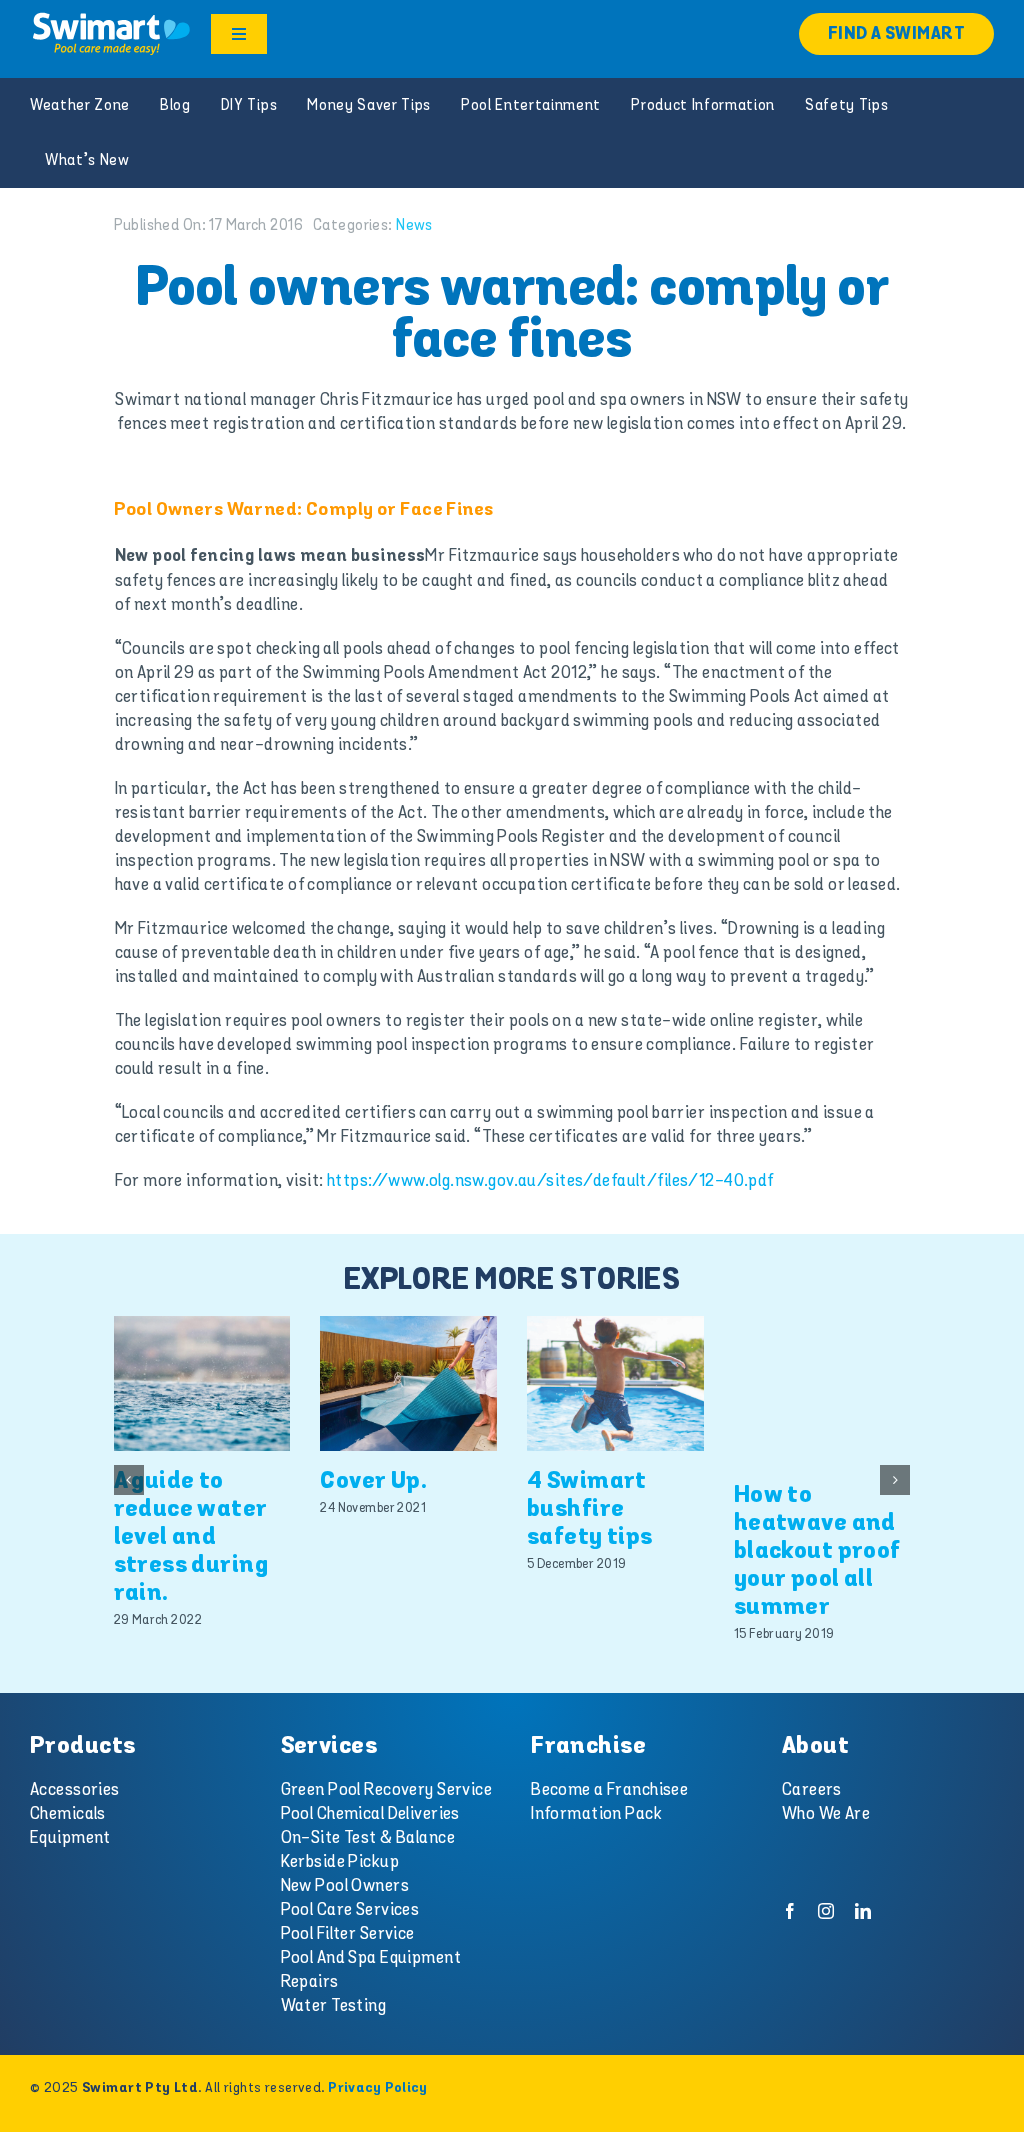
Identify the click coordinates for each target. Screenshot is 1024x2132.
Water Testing (334, 2006)
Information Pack (596, 1814)
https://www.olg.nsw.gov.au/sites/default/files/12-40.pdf (550, 1181)
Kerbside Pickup (340, 1862)
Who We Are (826, 1814)
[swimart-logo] (111, 18)
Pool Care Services (350, 1910)
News (414, 225)
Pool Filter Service (348, 1934)
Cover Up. (373, 1481)
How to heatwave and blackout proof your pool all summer (817, 1551)
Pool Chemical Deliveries (370, 1814)
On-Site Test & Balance (368, 1838)
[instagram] (826, 1911)
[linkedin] (863, 1911)
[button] (129, 1480)
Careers (812, 1790)
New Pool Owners (345, 1886)
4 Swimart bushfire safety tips (590, 1509)
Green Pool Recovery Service (386, 1790)
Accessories (75, 1790)
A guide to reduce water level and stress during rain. (191, 1537)
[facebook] (790, 1911)
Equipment (70, 1838)
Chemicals (68, 1814)
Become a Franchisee (609, 1790)
